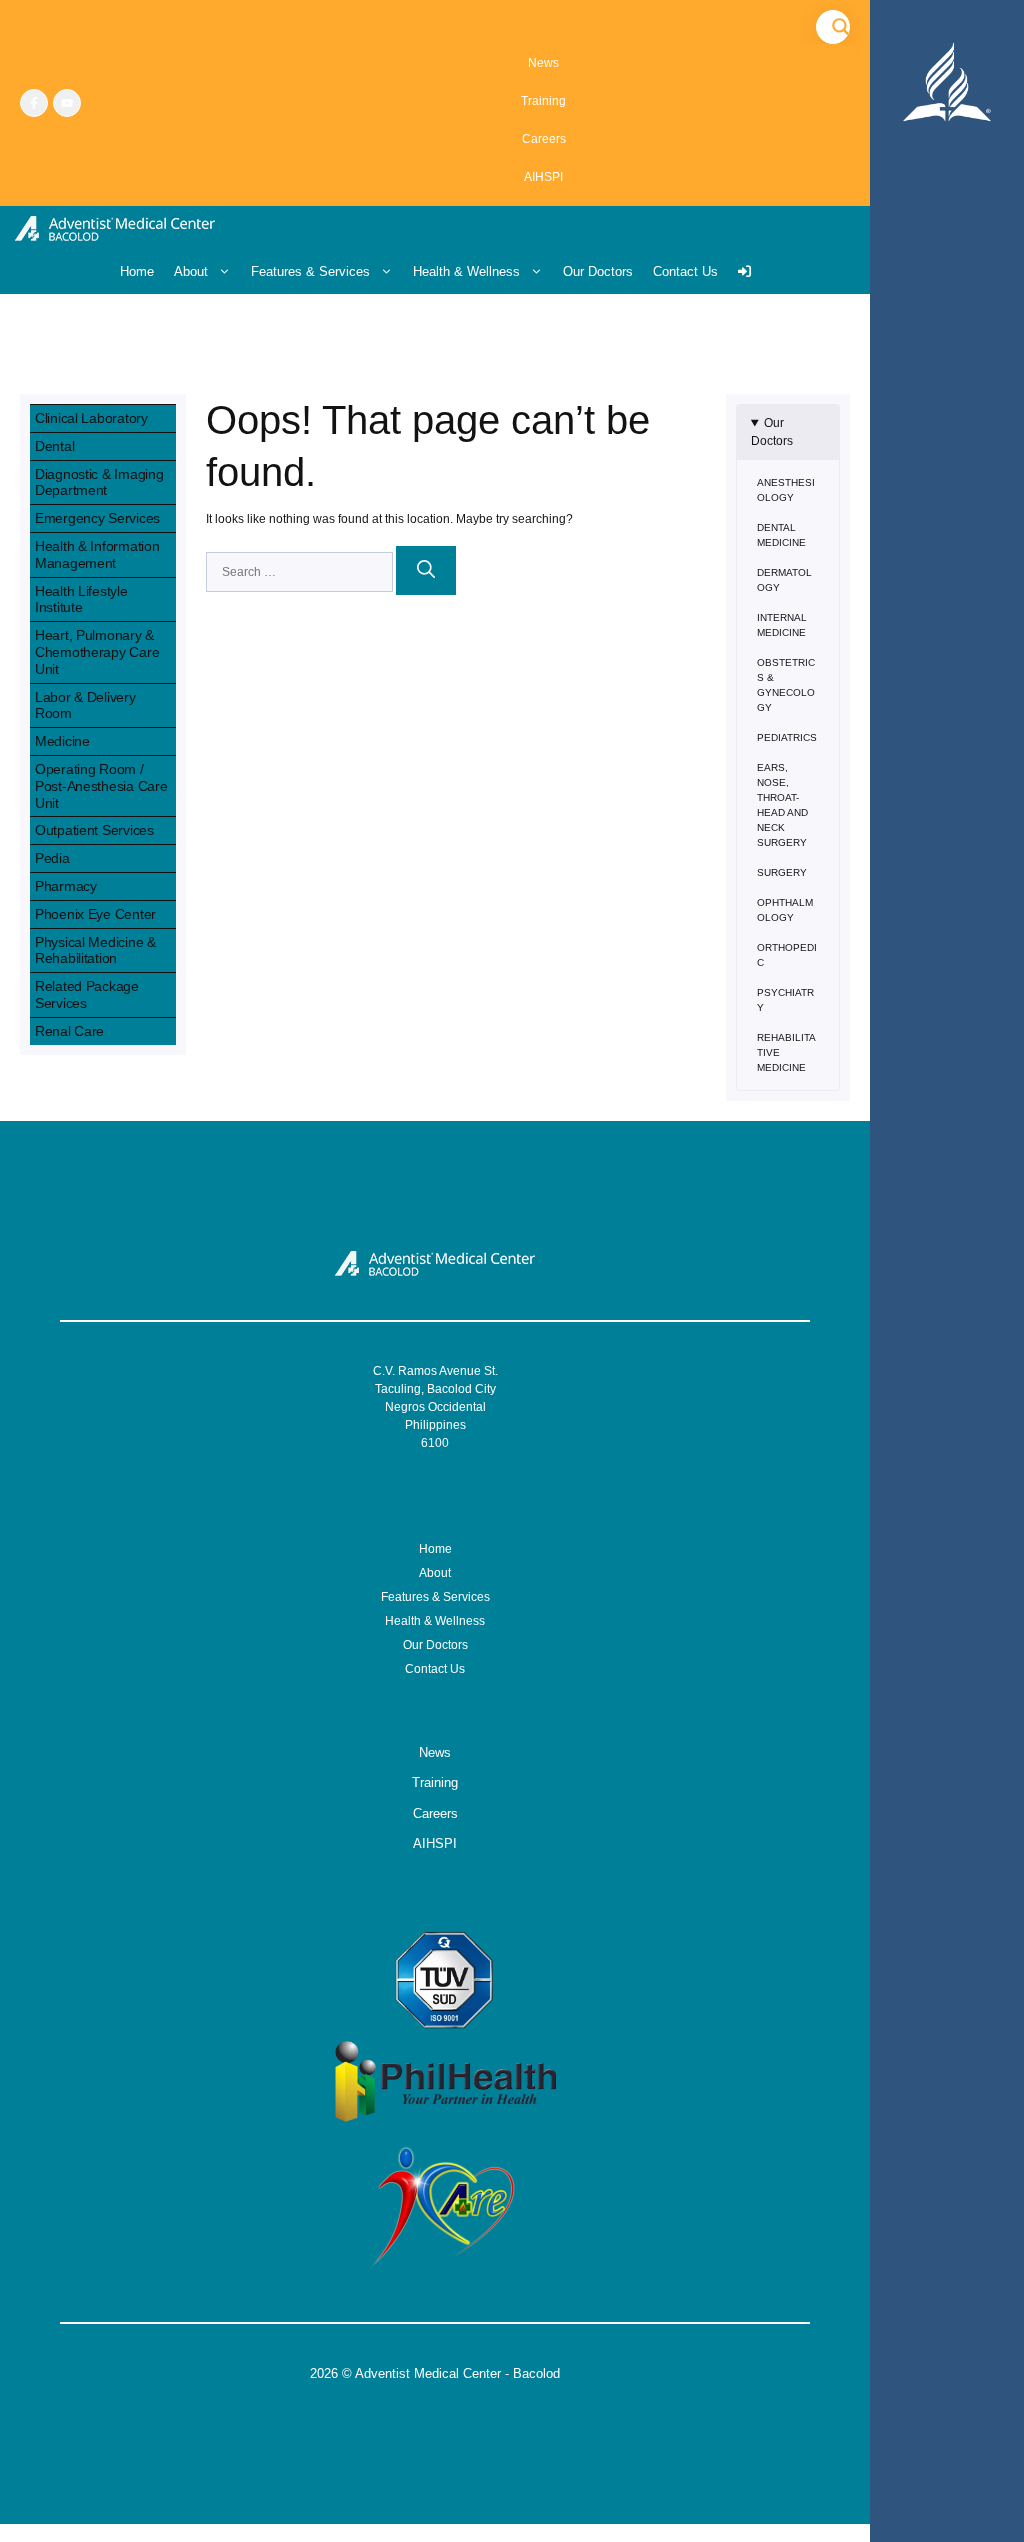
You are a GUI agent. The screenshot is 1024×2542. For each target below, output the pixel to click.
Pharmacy (66, 886)
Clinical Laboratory (91, 418)
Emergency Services (97, 518)
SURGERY (782, 872)
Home (137, 271)
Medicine (62, 741)
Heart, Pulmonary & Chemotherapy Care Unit (97, 652)
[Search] (426, 570)
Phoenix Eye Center (95, 914)
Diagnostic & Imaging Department (99, 482)
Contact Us (685, 271)
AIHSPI (543, 177)
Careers (544, 139)
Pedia (52, 858)
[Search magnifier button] (841, 27)
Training (543, 101)
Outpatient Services (94, 830)
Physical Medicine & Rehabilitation (95, 950)
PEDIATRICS (787, 737)
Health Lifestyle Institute (81, 599)
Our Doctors (598, 271)
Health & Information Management (97, 554)
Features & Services (310, 271)
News (543, 63)
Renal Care (69, 1031)
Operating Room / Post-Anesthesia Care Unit (101, 786)
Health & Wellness (466, 271)
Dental (54, 446)
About (191, 271)
